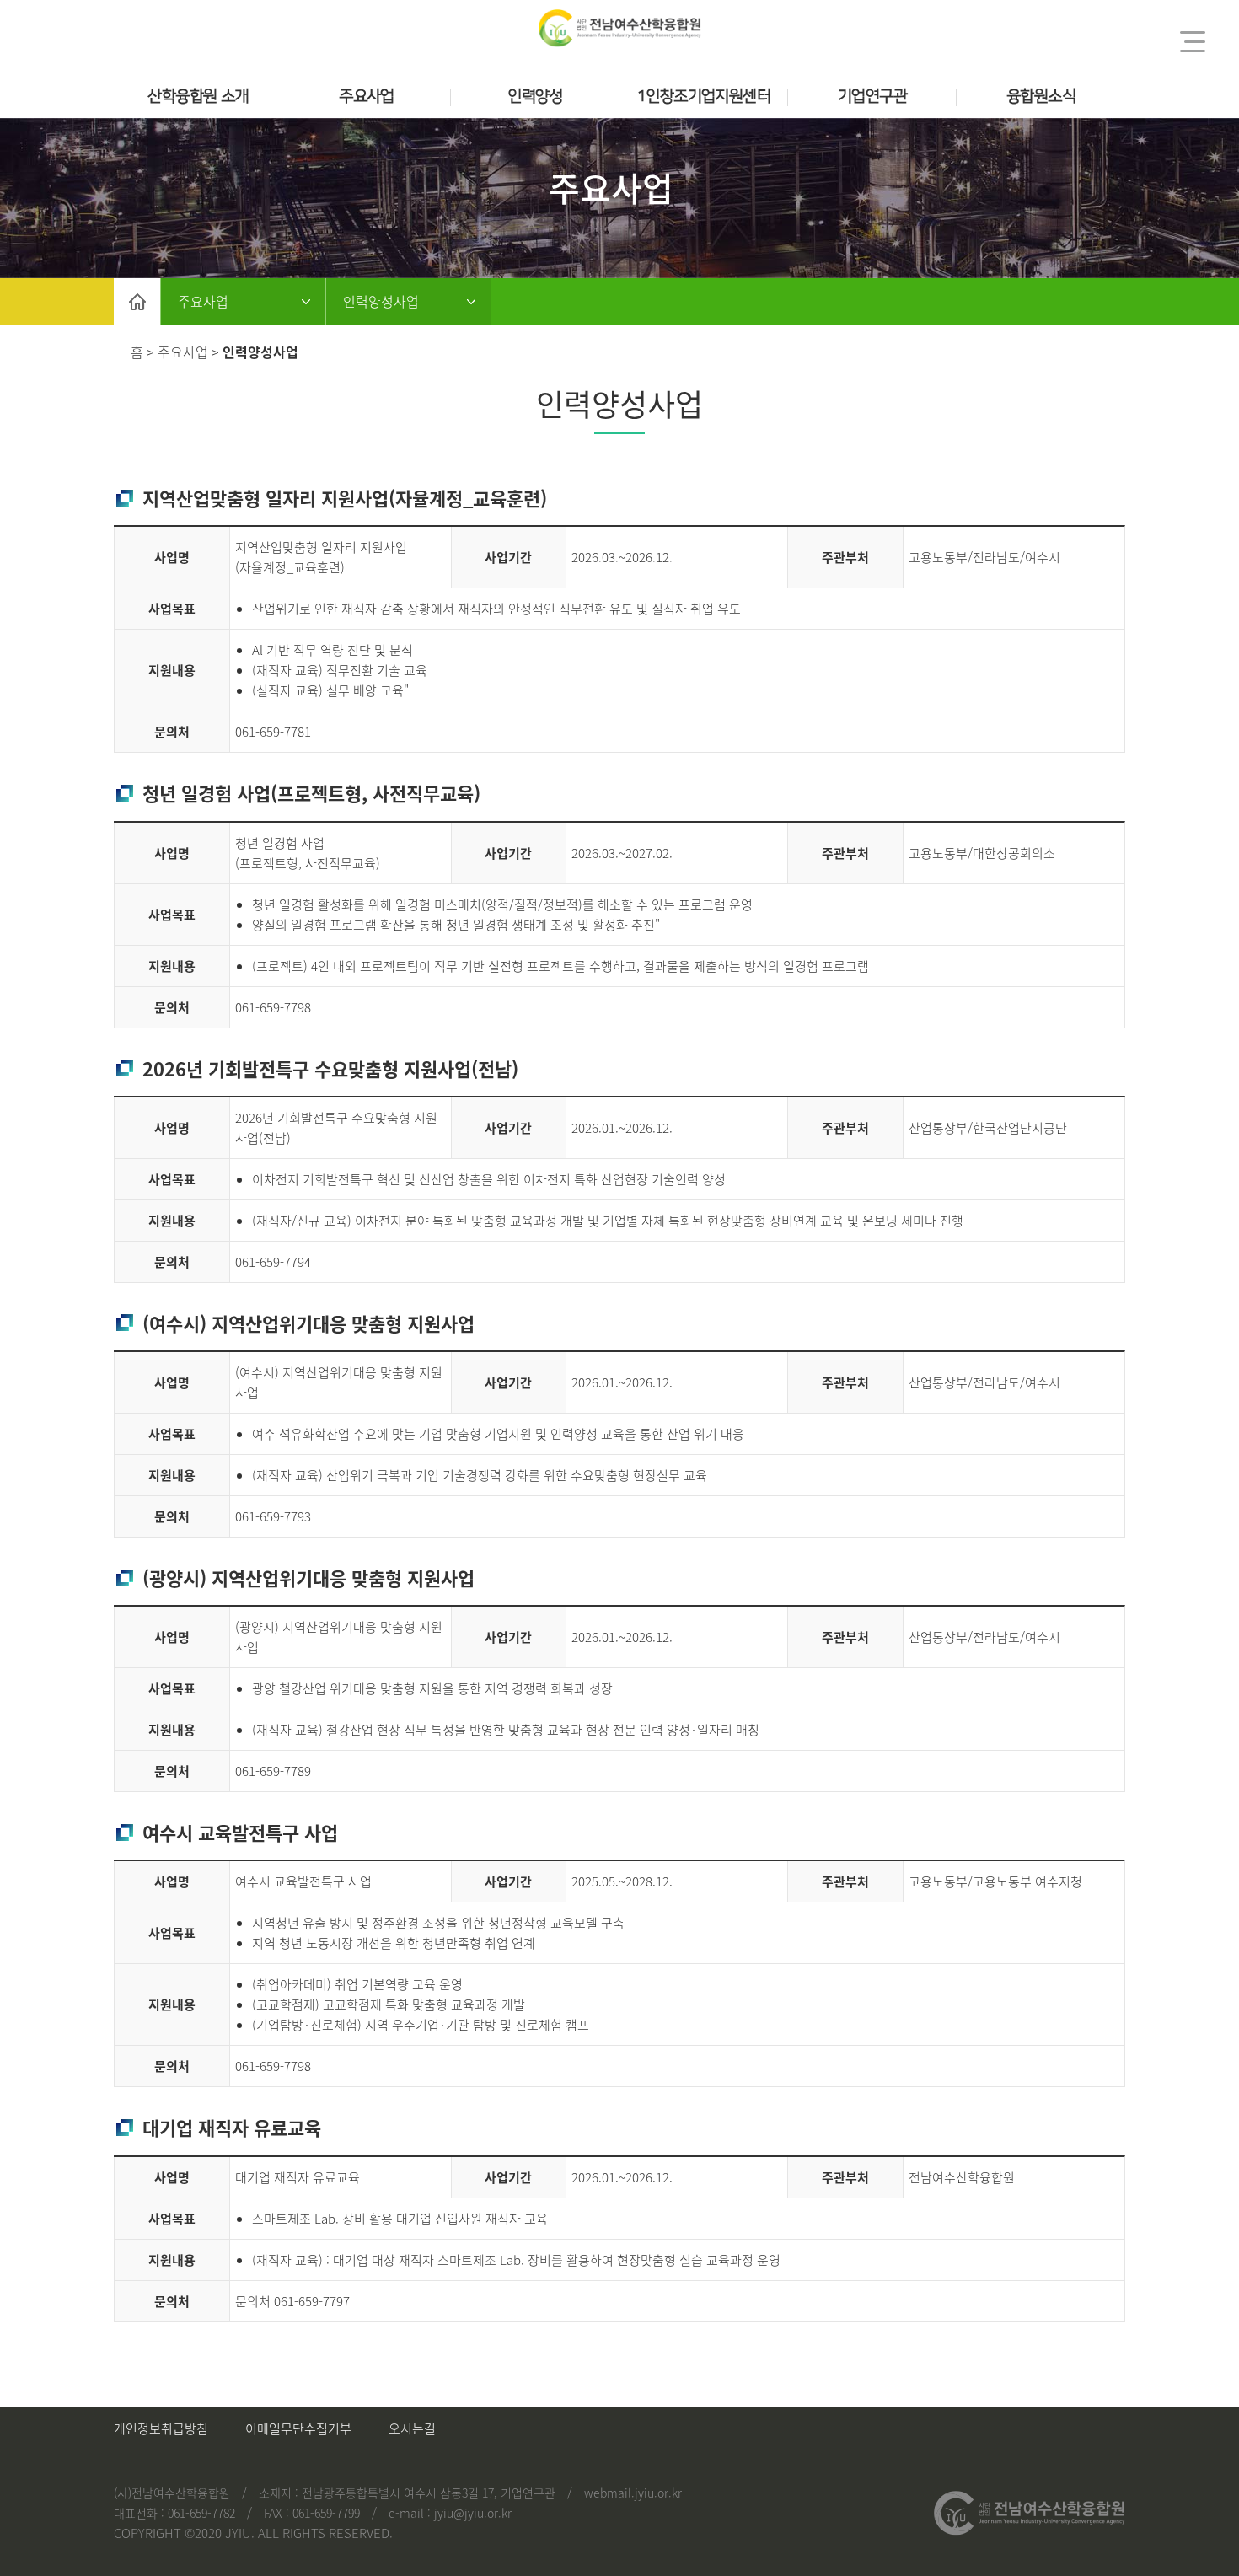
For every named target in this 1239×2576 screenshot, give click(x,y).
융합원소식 (1041, 97)
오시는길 (412, 2428)
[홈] (137, 301)
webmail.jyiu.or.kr (633, 2493)
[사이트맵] (1193, 42)
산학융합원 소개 (198, 97)
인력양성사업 (381, 301)
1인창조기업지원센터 (704, 97)
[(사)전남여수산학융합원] (620, 28)
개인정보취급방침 (161, 2428)
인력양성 (535, 97)
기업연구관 (872, 97)
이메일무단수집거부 (298, 2428)
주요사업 (367, 97)
